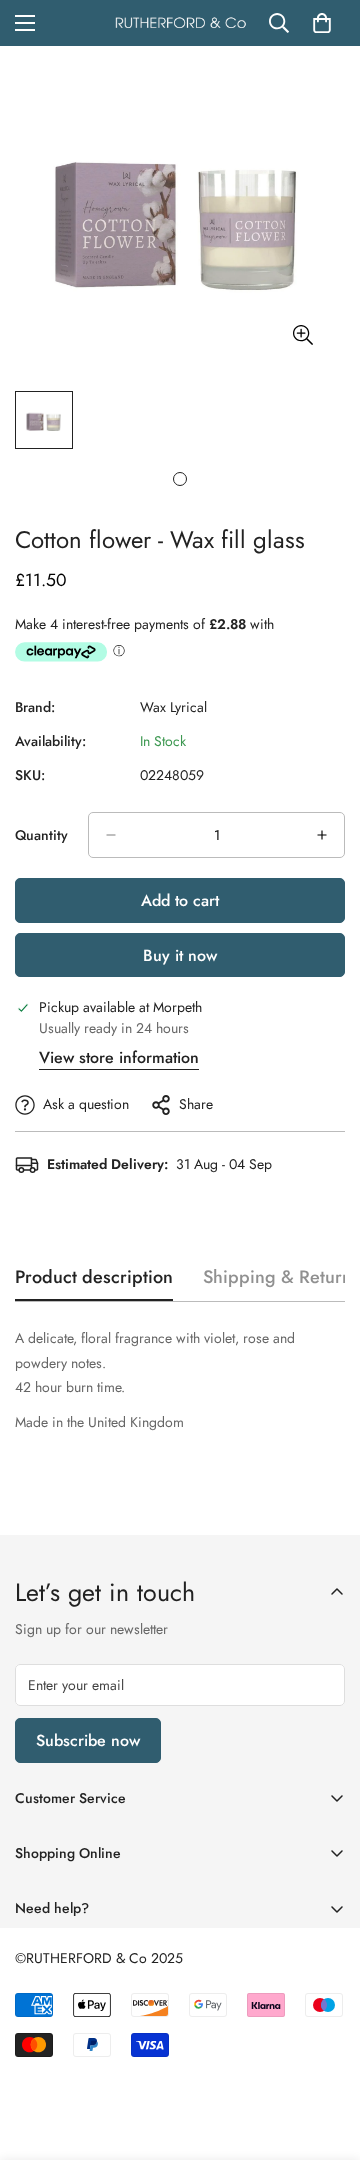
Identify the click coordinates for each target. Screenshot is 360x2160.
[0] (322, 23)
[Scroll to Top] (324, 2054)
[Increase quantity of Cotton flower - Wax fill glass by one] (322, 835)
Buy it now (180, 955)
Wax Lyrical (173, 707)
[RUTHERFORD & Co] (180, 23)
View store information (119, 1057)
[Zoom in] (302, 335)
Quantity (41, 835)
